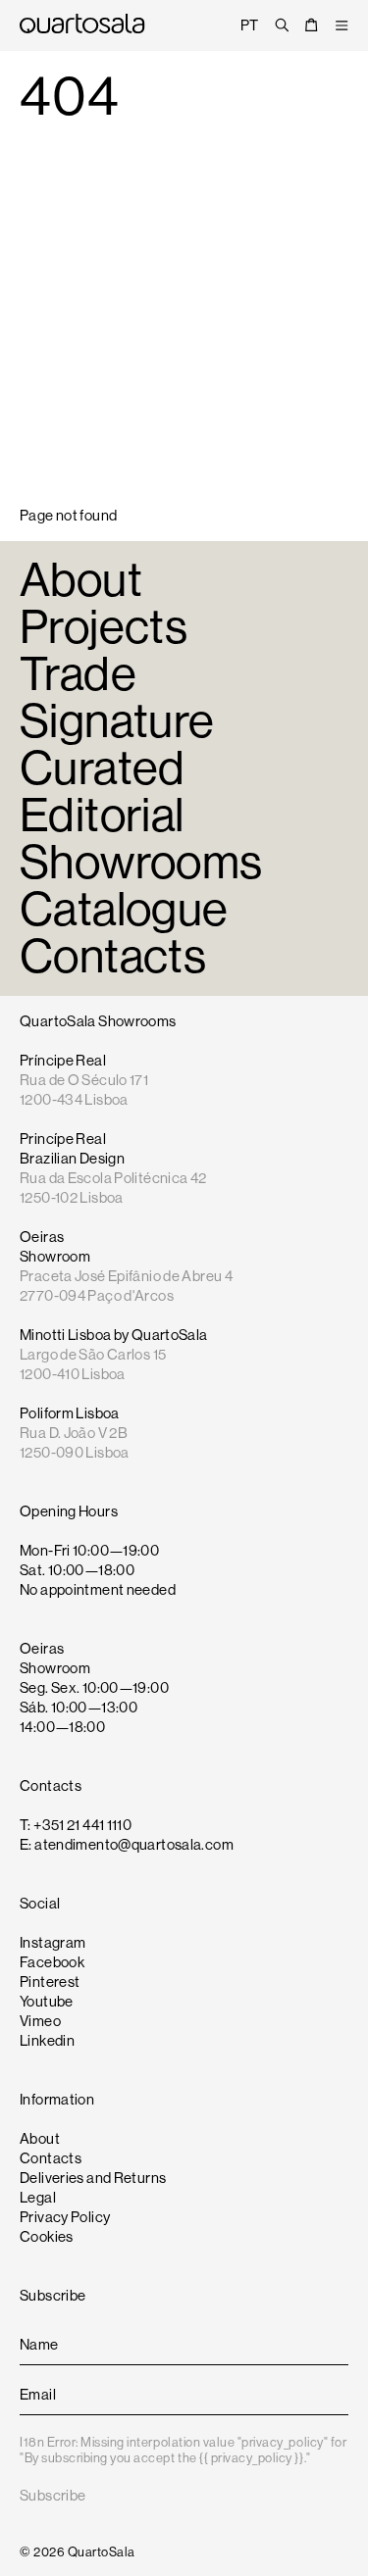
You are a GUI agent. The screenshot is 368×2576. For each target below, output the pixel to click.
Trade (78, 674)
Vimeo (40, 2021)
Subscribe (53, 2495)
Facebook (52, 1962)
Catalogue (124, 909)
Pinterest (50, 1982)
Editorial (102, 815)
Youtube (47, 2001)
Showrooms (141, 862)
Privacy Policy (65, 2217)
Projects (104, 627)
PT (250, 25)
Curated (103, 768)
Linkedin (47, 2040)
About (81, 580)
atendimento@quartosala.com (134, 1844)
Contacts (113, 956)
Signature (117, 721)
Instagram (53, 1942)
